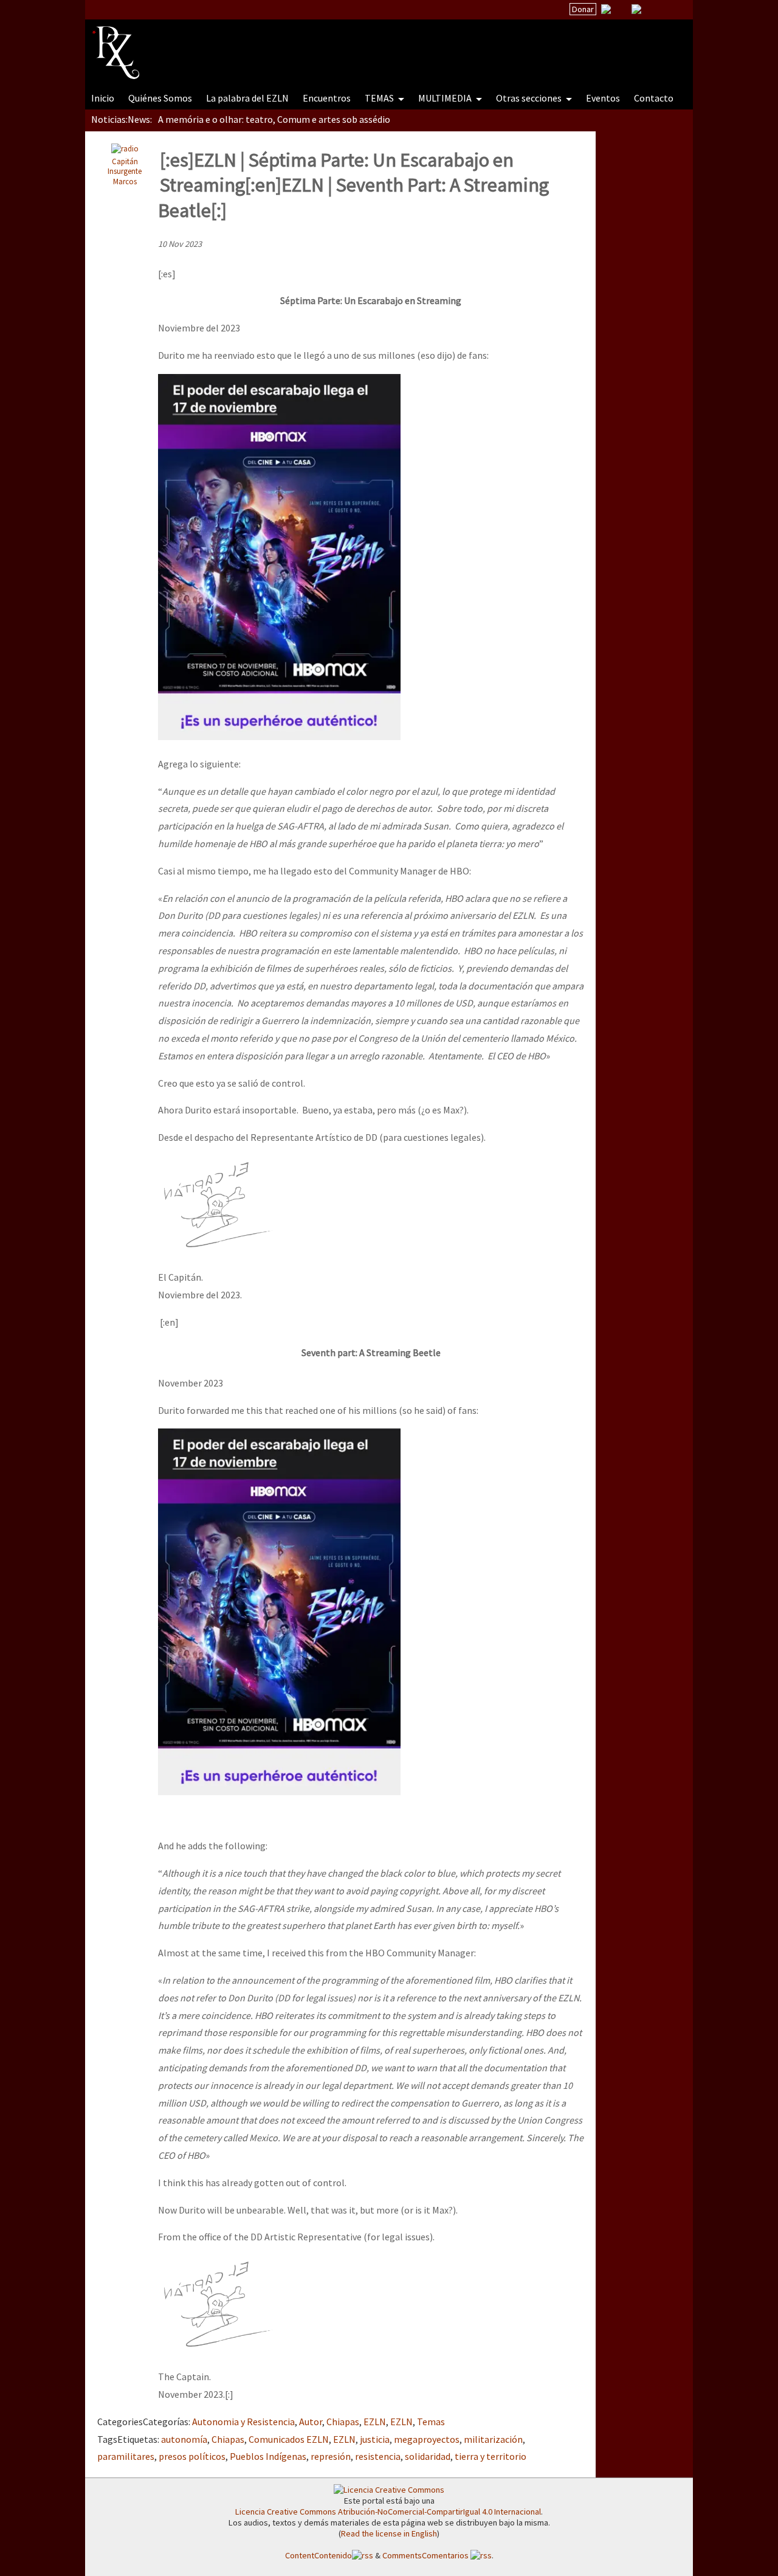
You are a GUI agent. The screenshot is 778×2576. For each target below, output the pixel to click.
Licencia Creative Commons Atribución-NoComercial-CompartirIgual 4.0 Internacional (388, 2512)
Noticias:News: (122, 119)
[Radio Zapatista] (323, 45)
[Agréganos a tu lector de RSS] (673, 10)
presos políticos (192, 2456)
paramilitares (126, 2456)
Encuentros (327, 98)
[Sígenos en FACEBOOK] (652, 9)
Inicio (103, 98)
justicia (375, 2439)
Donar (583, 9)
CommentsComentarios (426, 2555)
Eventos (603, 98)
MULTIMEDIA (446, 98)
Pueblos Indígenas (268, 2456)
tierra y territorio (491, 2456)
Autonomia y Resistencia (243, 2422)
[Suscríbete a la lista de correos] (606, 10)
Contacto (654, 98)
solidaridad (428, 2456)
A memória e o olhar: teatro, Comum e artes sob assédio (274, 119)
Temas (431, 2422)
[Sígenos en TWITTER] (621, 9)
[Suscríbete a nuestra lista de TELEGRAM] (636, 9)
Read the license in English (389, 2533)
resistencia (378, 2456)
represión (331, 2456)
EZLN (375, 2422)
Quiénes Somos (160, 98)
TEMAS (380, 98)
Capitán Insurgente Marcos (125, 171)
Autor (311, 2422)
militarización (493, 2439)
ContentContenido (318, 2555)
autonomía (184, 2439)
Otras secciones (530, 98)
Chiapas (343, 2422)
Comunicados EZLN (289, 2439)
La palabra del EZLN (247, 98)
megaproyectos (427, 2439)
